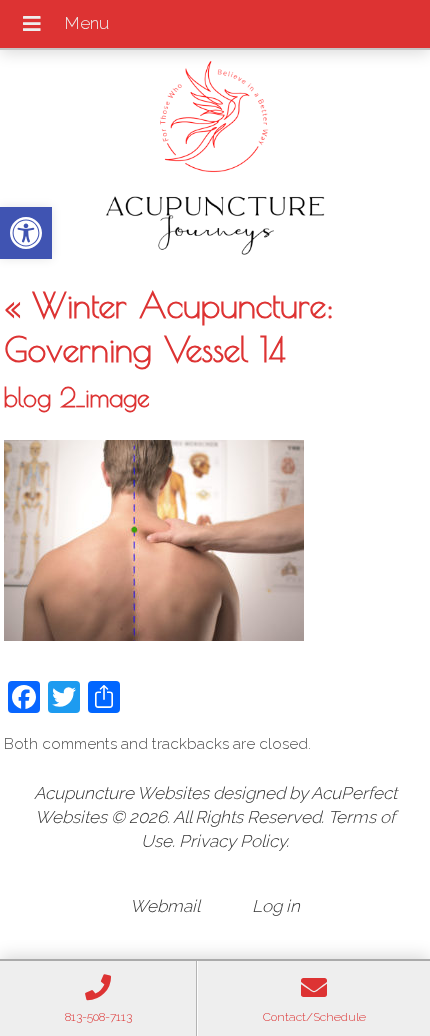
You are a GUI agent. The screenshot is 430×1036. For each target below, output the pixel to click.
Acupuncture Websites (121, 793)
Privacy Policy (232, 841)
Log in (276, 906)
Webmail (165, 906)
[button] (26, 233)
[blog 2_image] (154, 635)
